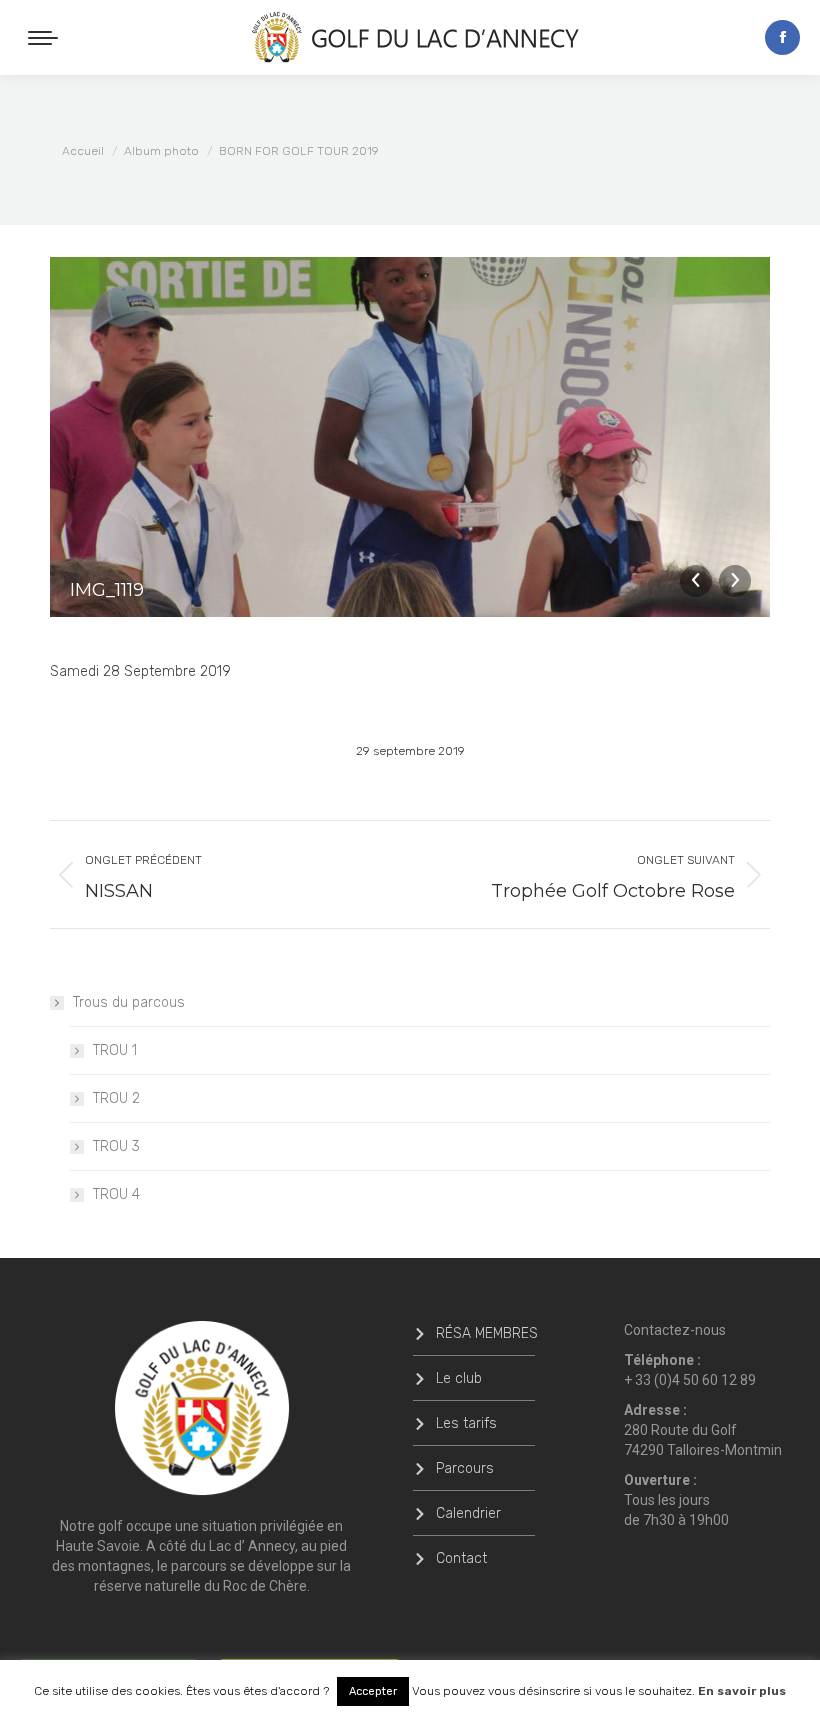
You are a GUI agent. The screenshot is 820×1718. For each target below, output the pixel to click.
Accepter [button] (373, 1691)
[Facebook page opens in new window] (782, 37)
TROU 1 (115, 1050)
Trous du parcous (129, 1002)
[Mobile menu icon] (43, 38)
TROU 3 (116, 1146)
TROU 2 (116, 1098)
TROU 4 (116, 1194)
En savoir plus (742, 1691)
